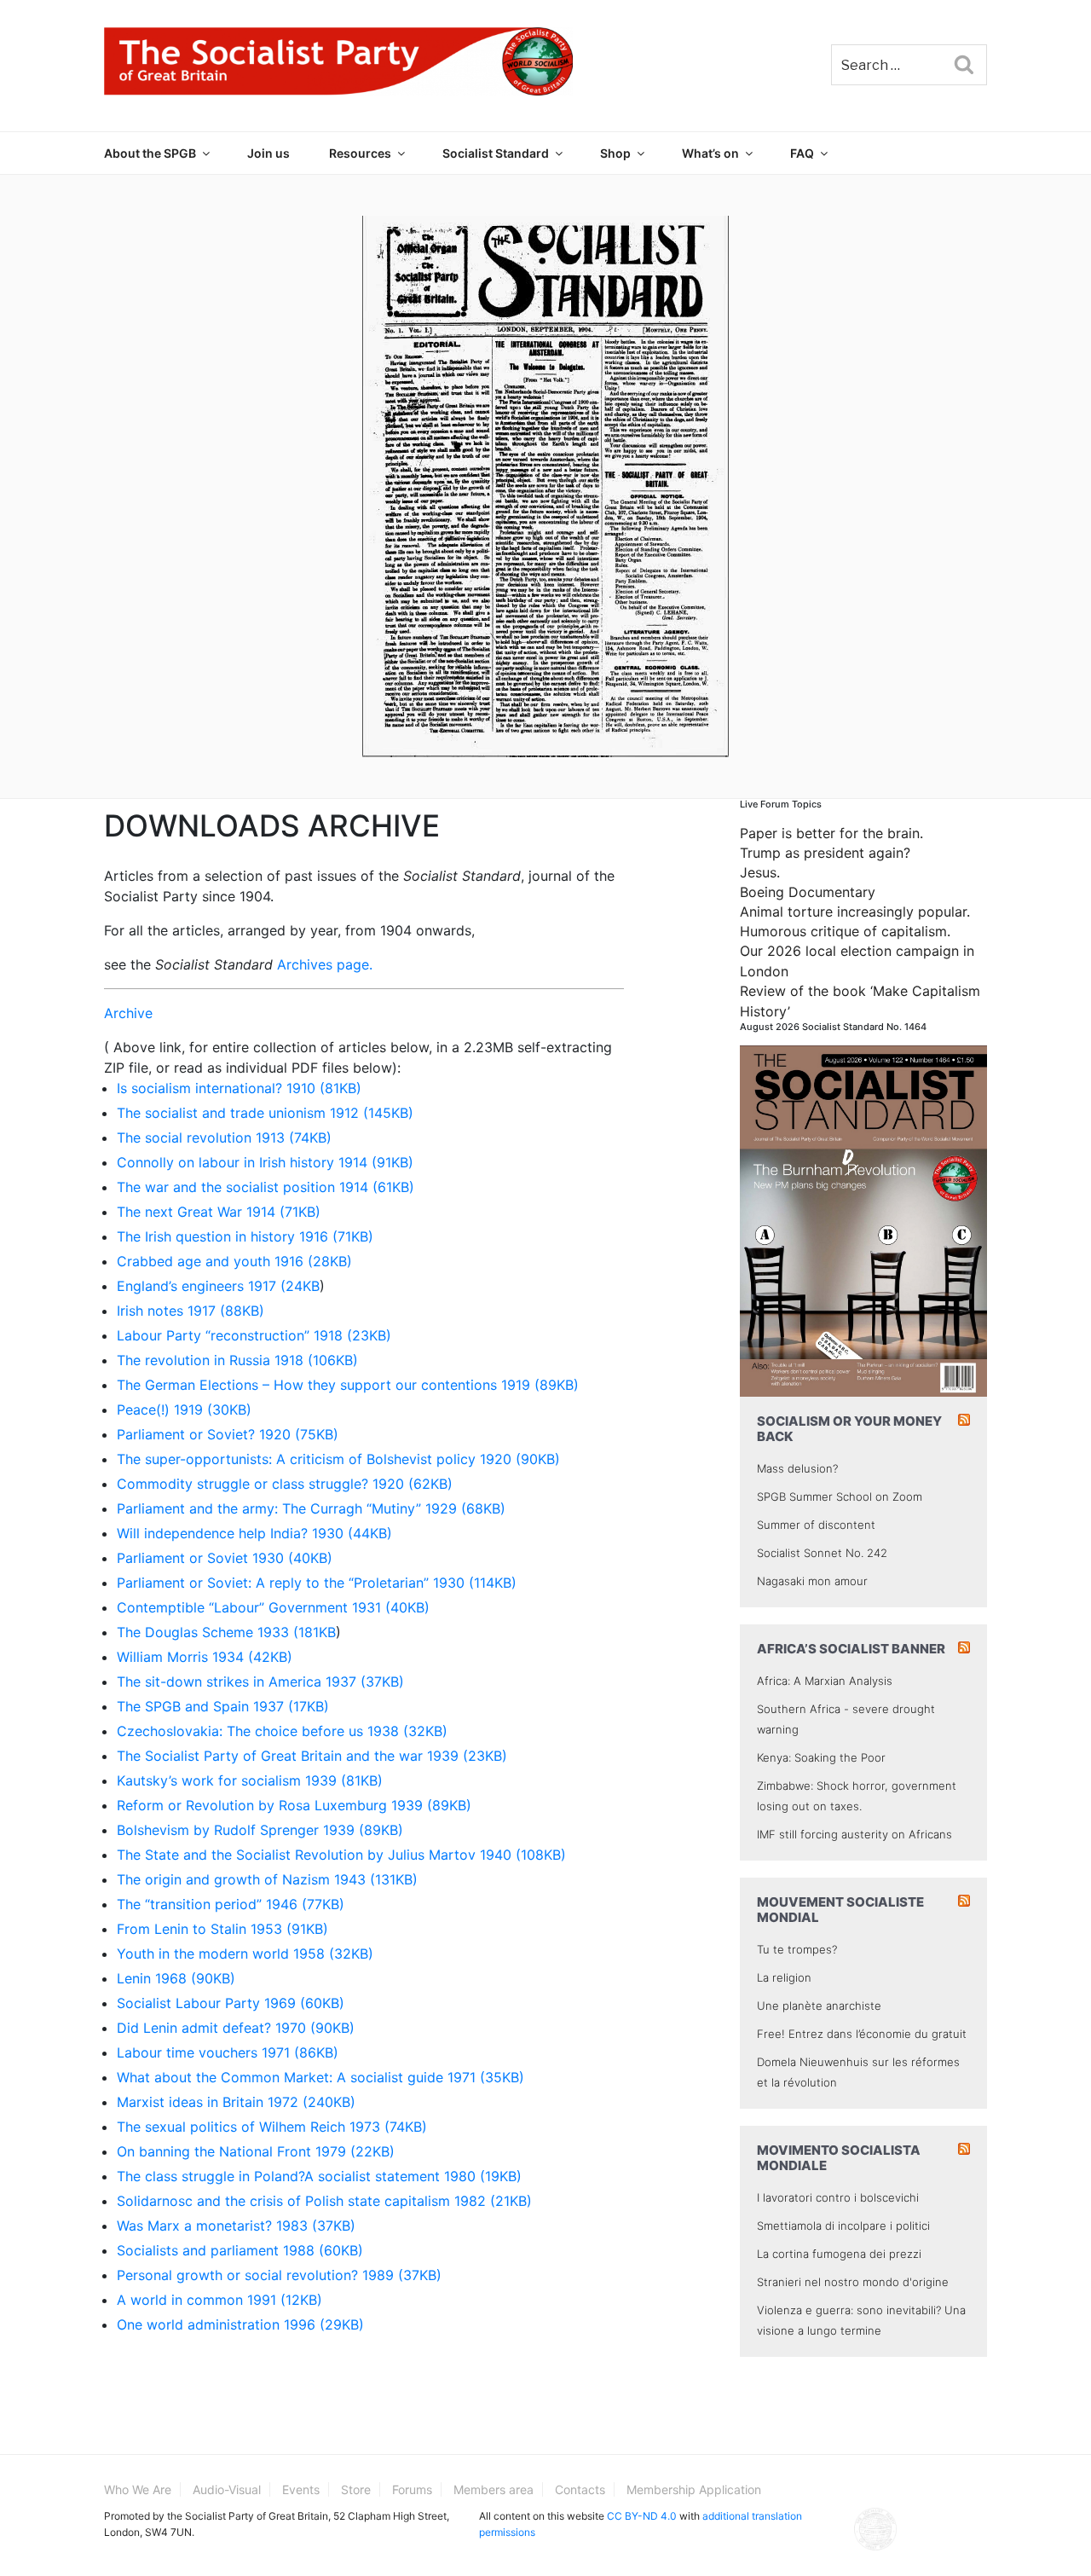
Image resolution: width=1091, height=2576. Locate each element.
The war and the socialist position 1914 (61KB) (266, 1187)
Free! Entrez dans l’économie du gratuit (862, 2034)
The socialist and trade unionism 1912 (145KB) (265, 1113)
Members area (494, 2489)
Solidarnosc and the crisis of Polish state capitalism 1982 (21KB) (324, 2201)
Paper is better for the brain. (831, 833)
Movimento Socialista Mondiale (839, 2158)
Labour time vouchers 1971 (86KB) (228, 2052)
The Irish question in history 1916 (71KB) (245, 1236)
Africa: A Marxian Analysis (825, 1681)
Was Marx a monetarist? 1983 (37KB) (236, 2226)
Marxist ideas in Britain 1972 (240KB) (236, 2102)
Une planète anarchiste (819, 2006)
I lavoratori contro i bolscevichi (838, 2197)
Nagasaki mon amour (812, 1581)
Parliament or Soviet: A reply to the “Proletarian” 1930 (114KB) (317, 1583)
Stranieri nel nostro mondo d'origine (853, 2282)
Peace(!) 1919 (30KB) (184, 1410)
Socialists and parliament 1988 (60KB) (240, 2250)
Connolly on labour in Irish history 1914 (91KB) (265, 1162)
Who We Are (138, 2489)
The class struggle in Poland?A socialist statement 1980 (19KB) (319, 2176)
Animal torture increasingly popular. (855, 912)
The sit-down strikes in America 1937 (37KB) (260, 1682)
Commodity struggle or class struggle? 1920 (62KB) (285, 1484)
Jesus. (760, 872)
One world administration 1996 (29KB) (240, 2324)
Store (356, 2489)
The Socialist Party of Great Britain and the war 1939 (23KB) (312, 1756)
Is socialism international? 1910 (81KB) (239, 1088)
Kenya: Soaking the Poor (821, 1757)
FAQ (802, 153)
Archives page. (325, 964)
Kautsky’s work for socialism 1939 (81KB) (250, 1780)
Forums (412, 2489)
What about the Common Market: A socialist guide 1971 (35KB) (320, 2077)
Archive (128, 1013)
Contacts (580, 2489)
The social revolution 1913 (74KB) (224, 1137)
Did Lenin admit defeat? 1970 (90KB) (236, 2028)
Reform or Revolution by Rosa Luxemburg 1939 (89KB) (294, 1805)
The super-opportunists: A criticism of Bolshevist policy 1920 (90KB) (338, 1459)
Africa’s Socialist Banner (851, 1649)
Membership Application (694, 2489)
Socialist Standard (496, 153)
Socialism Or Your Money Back (849, 1429)
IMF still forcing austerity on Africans (854, 1834)
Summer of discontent (816, 1525)
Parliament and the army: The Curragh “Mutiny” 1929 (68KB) (311, 1508)
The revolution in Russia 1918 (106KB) (237, 1360)
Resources (360, 153)
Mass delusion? (797, 1468)
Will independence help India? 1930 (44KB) (254, 1533)
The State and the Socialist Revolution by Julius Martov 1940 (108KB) (341, 1855)
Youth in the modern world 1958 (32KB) (245, 1954)
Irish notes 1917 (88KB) (190, 1311)
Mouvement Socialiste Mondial (840, 1910)
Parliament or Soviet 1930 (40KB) (225, 1558)
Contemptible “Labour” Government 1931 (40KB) (273, 1607)
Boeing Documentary (808, 892)
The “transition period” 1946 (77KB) (231, 1904)
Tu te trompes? (797, 1949)
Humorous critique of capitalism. (845, 931)
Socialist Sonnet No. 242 (822, 1553)
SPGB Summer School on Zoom (840, 1496)
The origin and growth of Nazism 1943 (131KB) (267, 1879)
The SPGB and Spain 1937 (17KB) (223, 1706)
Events (301, 2489)
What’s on (710, 153)
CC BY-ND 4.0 (642, 2516)
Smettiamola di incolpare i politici (843, 2226)
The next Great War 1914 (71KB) (219, 1212)
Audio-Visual (227, 2489)
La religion (784, 1977)
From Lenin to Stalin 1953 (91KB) (222, 1929)
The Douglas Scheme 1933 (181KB (226, 1632)
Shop (615, 153)
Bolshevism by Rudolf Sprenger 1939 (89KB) (260, 1830)
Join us (268, 153)
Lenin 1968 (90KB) (176, 1978)
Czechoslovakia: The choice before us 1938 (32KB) (282, 1731)
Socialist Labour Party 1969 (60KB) (231, 2003)
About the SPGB (150, 153)
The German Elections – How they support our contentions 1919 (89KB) (348, 1385)
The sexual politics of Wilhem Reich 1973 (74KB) (272, 2127)
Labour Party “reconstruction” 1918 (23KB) (254, 1335)
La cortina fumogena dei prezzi (839, 2254)
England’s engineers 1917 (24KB (218, 1286)
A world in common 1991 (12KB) (219, 2300)
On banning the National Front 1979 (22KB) (256, 2151)
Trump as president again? (825, 853)
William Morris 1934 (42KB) (205, 1657)
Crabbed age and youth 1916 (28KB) (234, 1261)
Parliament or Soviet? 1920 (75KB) (228, 1434)
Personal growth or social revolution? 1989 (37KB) (279, 2275)
